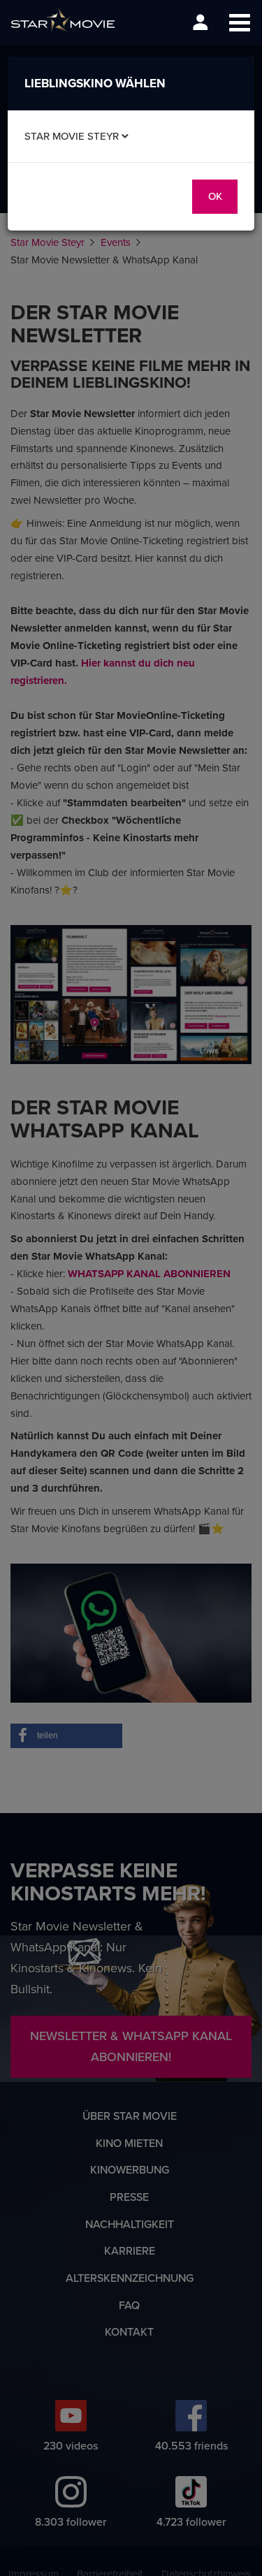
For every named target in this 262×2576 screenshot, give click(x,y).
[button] (239, 23)
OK (215, 196)
